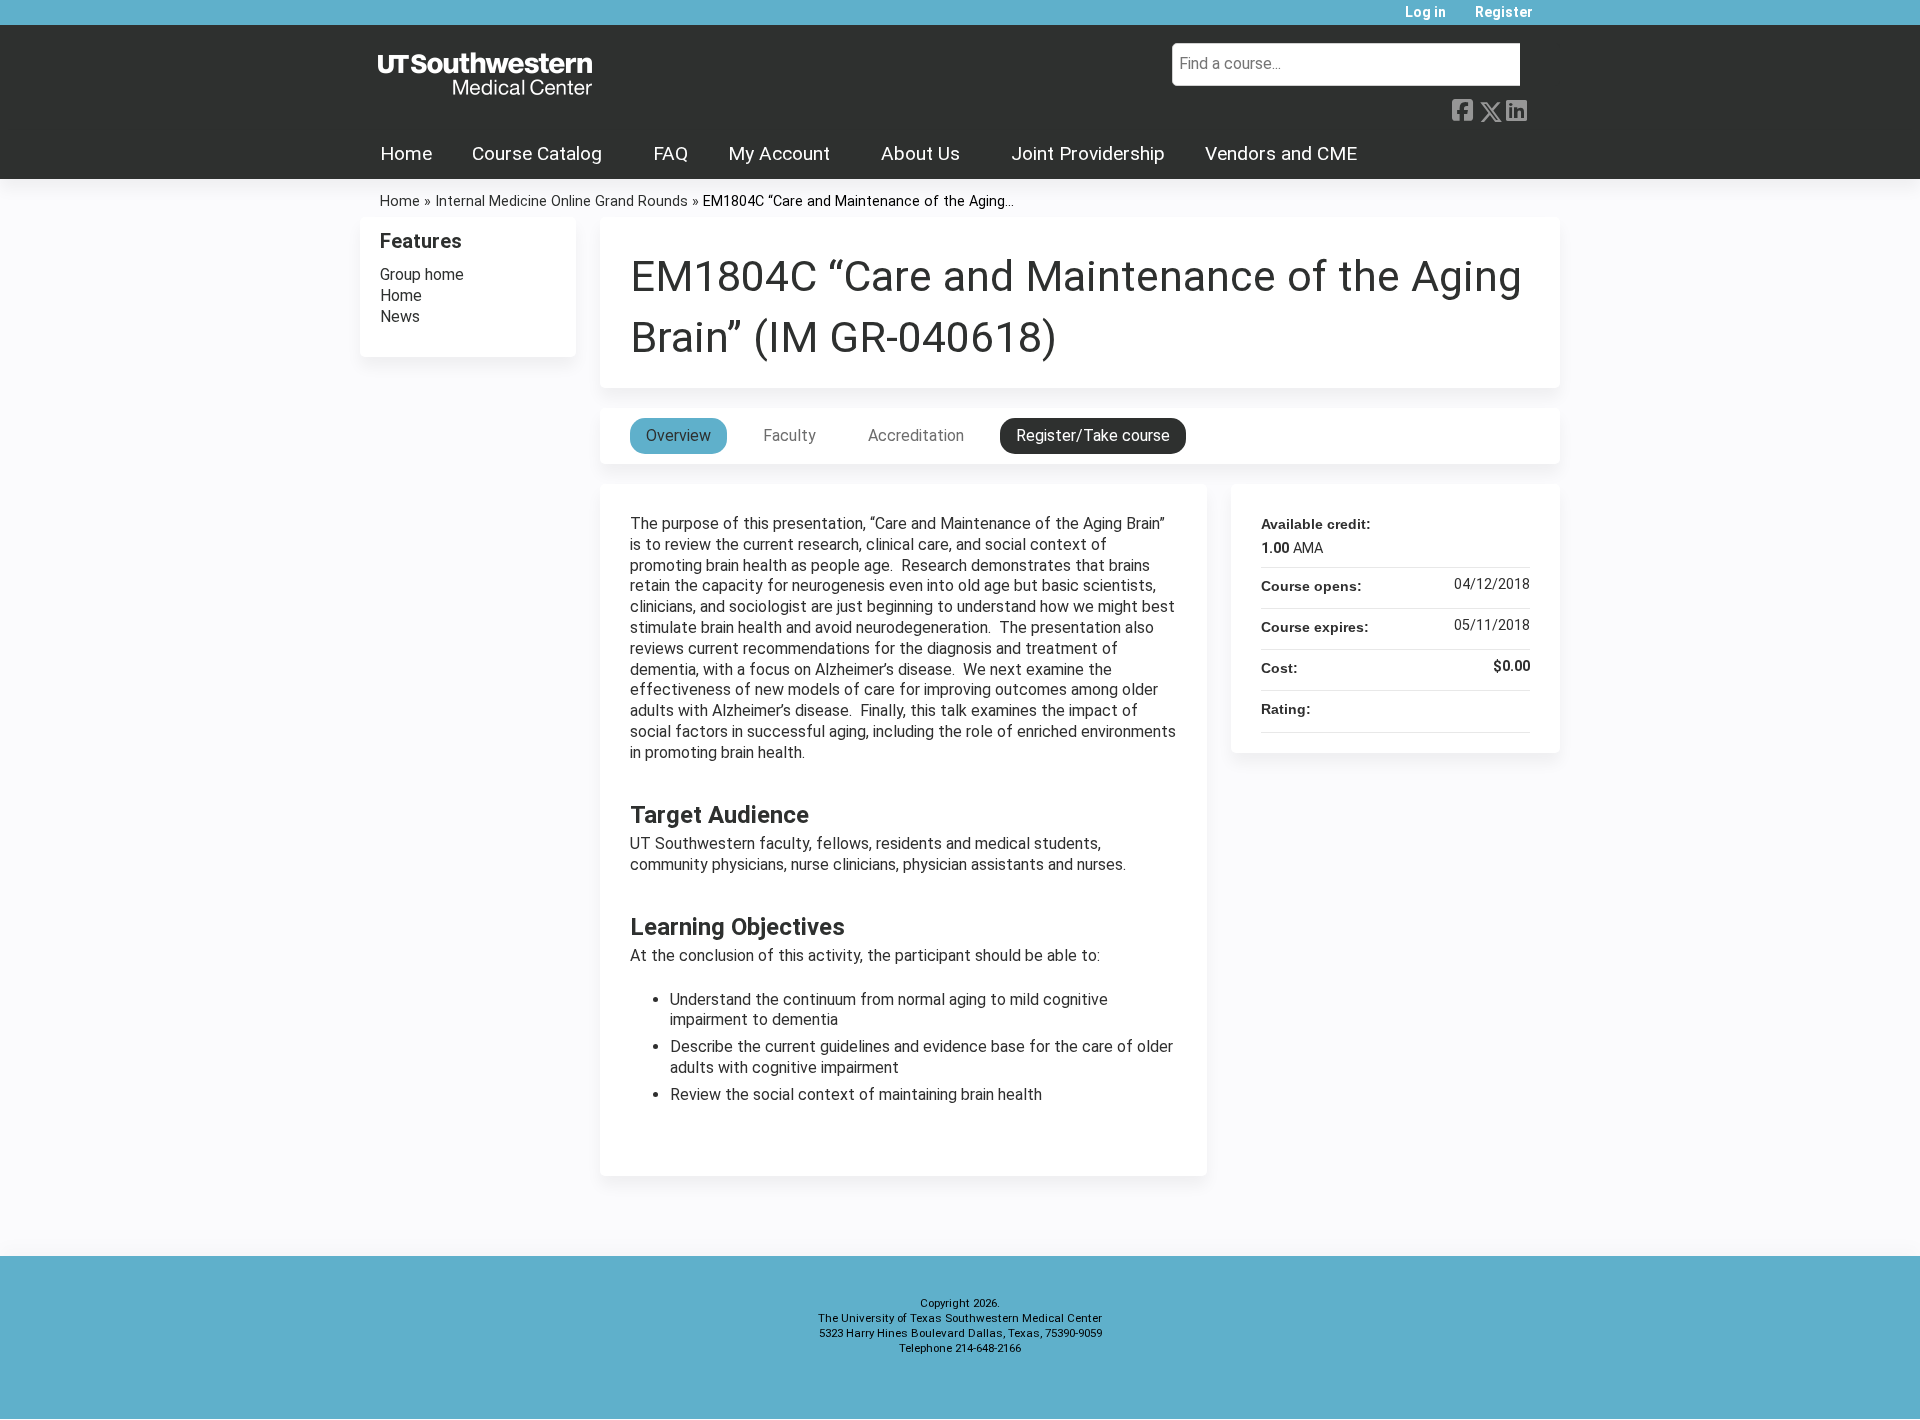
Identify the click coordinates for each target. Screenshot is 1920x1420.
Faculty (789, 435)
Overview (678, 435)
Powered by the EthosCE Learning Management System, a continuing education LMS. (1489, 1386)
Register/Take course (1093, 435)
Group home (422, 274)
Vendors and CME (1281, 153)
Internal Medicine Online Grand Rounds (561, 201)
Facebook (1462, 108)
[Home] (485, 75)
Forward (1543, 106)
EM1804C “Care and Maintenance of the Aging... (858, 201)
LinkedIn (1516, 106)
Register (1504, 12)
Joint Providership (1088, 153)
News (400, 316)
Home (406, 153)
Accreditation (916, 435)
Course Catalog (537, 153)
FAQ (670, 153)
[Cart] (1554, 19)
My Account (779, 153)
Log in (1425, 12)
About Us (920, 153)
